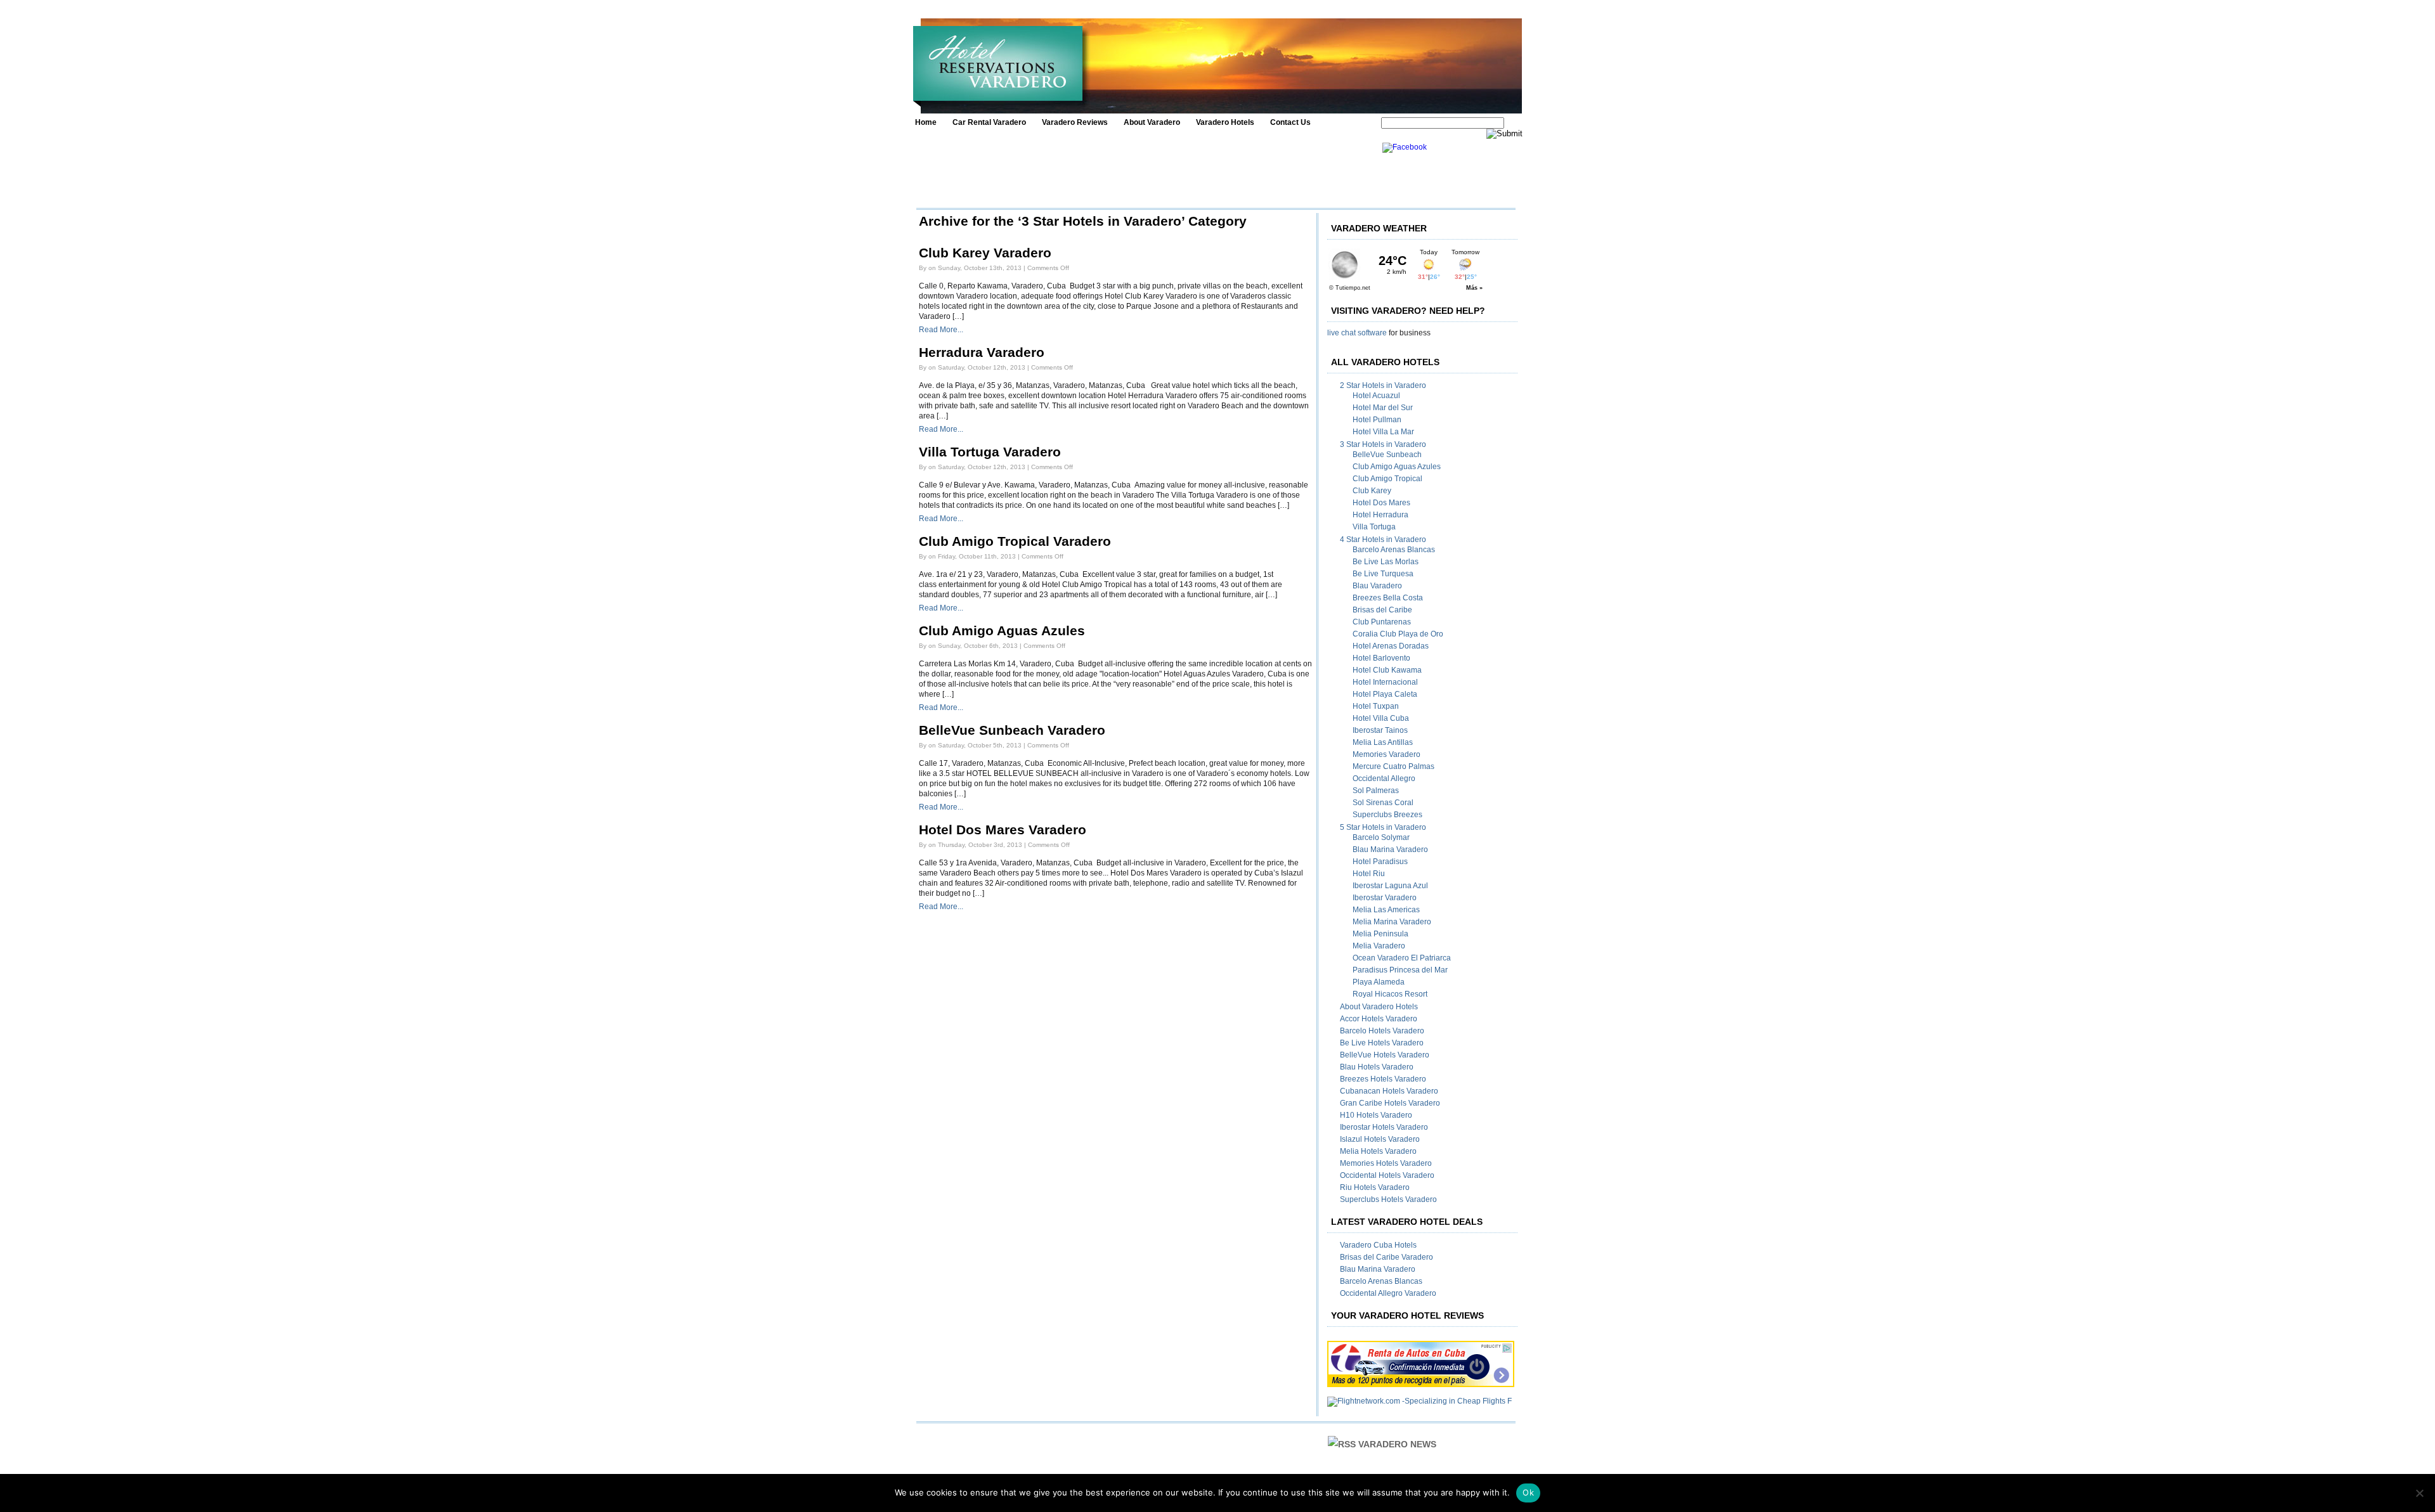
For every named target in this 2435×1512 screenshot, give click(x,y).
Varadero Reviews (1075, 122)
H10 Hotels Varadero (1376, 1115)
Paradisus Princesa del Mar (1400, 970)
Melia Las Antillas (1383, 742)
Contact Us (1290, 122)
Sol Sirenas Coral (1383, 803)
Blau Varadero (1377, 586)
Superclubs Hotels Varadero (1388, 1199)
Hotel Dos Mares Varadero (1003, 830)
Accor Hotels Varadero (1379, 1019)
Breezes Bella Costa (1388, 598)
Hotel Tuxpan (1376, 706)
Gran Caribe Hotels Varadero (1390, 1103)
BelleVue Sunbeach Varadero (1012, 730)
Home (926, 122)
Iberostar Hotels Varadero (1384, 1127)
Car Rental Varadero (989, 122)
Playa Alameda (1379, 982)
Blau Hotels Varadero (1377, 1067)
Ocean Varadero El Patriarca (1402, 958)
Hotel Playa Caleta (1385, 694)
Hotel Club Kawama (1387, 670)
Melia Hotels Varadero (1378, 1151)
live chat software (1357, 333)
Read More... (941, 330)
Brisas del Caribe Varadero (1386, 1257)
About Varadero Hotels (1379, 1007)
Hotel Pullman (1377, 420)
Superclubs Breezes (1387, 815)
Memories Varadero (1386, 754)
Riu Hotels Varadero (1375, 1187)
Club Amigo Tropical (1387, 479)
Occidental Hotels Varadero (1387, 1175)
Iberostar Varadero (1385, 898)
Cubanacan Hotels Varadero (1389, 1091)
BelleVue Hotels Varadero (1385, 1055)
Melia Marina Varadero (1392, 922)
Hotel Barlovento (1381, 658)
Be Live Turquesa (1383, 574)
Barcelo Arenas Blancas (1394, 550)
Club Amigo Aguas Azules (1002, 631)
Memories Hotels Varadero (1386, 1163)
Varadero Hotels (1225, 122)
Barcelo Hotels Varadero (1382, 1031)
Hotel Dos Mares (1381, 503)
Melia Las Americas (1386, 910)
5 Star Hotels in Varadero (1383, 827)
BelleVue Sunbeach (1387, 455)
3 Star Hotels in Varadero (1383, 444)
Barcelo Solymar (1381, 837)
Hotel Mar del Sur (1383, 408)
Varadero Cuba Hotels (1378, 1245)
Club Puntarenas (1382, 622)
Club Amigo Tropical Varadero (1015, 541)
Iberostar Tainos (1380, 730)
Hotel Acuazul (1376, 396)
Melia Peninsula (1380, 934)
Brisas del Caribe (1382, 610)
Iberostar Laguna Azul (1390, 886)
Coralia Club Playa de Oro (1398, 634)
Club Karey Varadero (985, 253)
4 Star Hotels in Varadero (1383, 540)
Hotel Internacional (1385, 682)
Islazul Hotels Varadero (1380, 1139)
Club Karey (1372, 491)
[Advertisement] (1146, 171)
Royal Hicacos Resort (1390, 994)
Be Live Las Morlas (1386, 562)
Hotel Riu (1369, 874)
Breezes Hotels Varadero (1383, 1079)
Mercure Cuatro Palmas (1393, 766)
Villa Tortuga (1374, 527)
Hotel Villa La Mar (1383, 432)
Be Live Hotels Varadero (1382, 1043)
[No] (2419, 1493)
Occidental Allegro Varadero (1388, 1293)
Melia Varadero (1379, 946)
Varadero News (1397, 1444)
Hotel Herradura (1380, 515)
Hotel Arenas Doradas (1391, 646)
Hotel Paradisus (1380, 862)
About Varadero (1152, 122)
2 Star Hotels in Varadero (1383, 385)
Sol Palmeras (1376, 791)
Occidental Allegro (1384, 779)
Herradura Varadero (982, 352)
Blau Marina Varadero (1390, 850)
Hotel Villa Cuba (1381, 718)
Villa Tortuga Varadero (990, 452)
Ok (1528, 1492)
